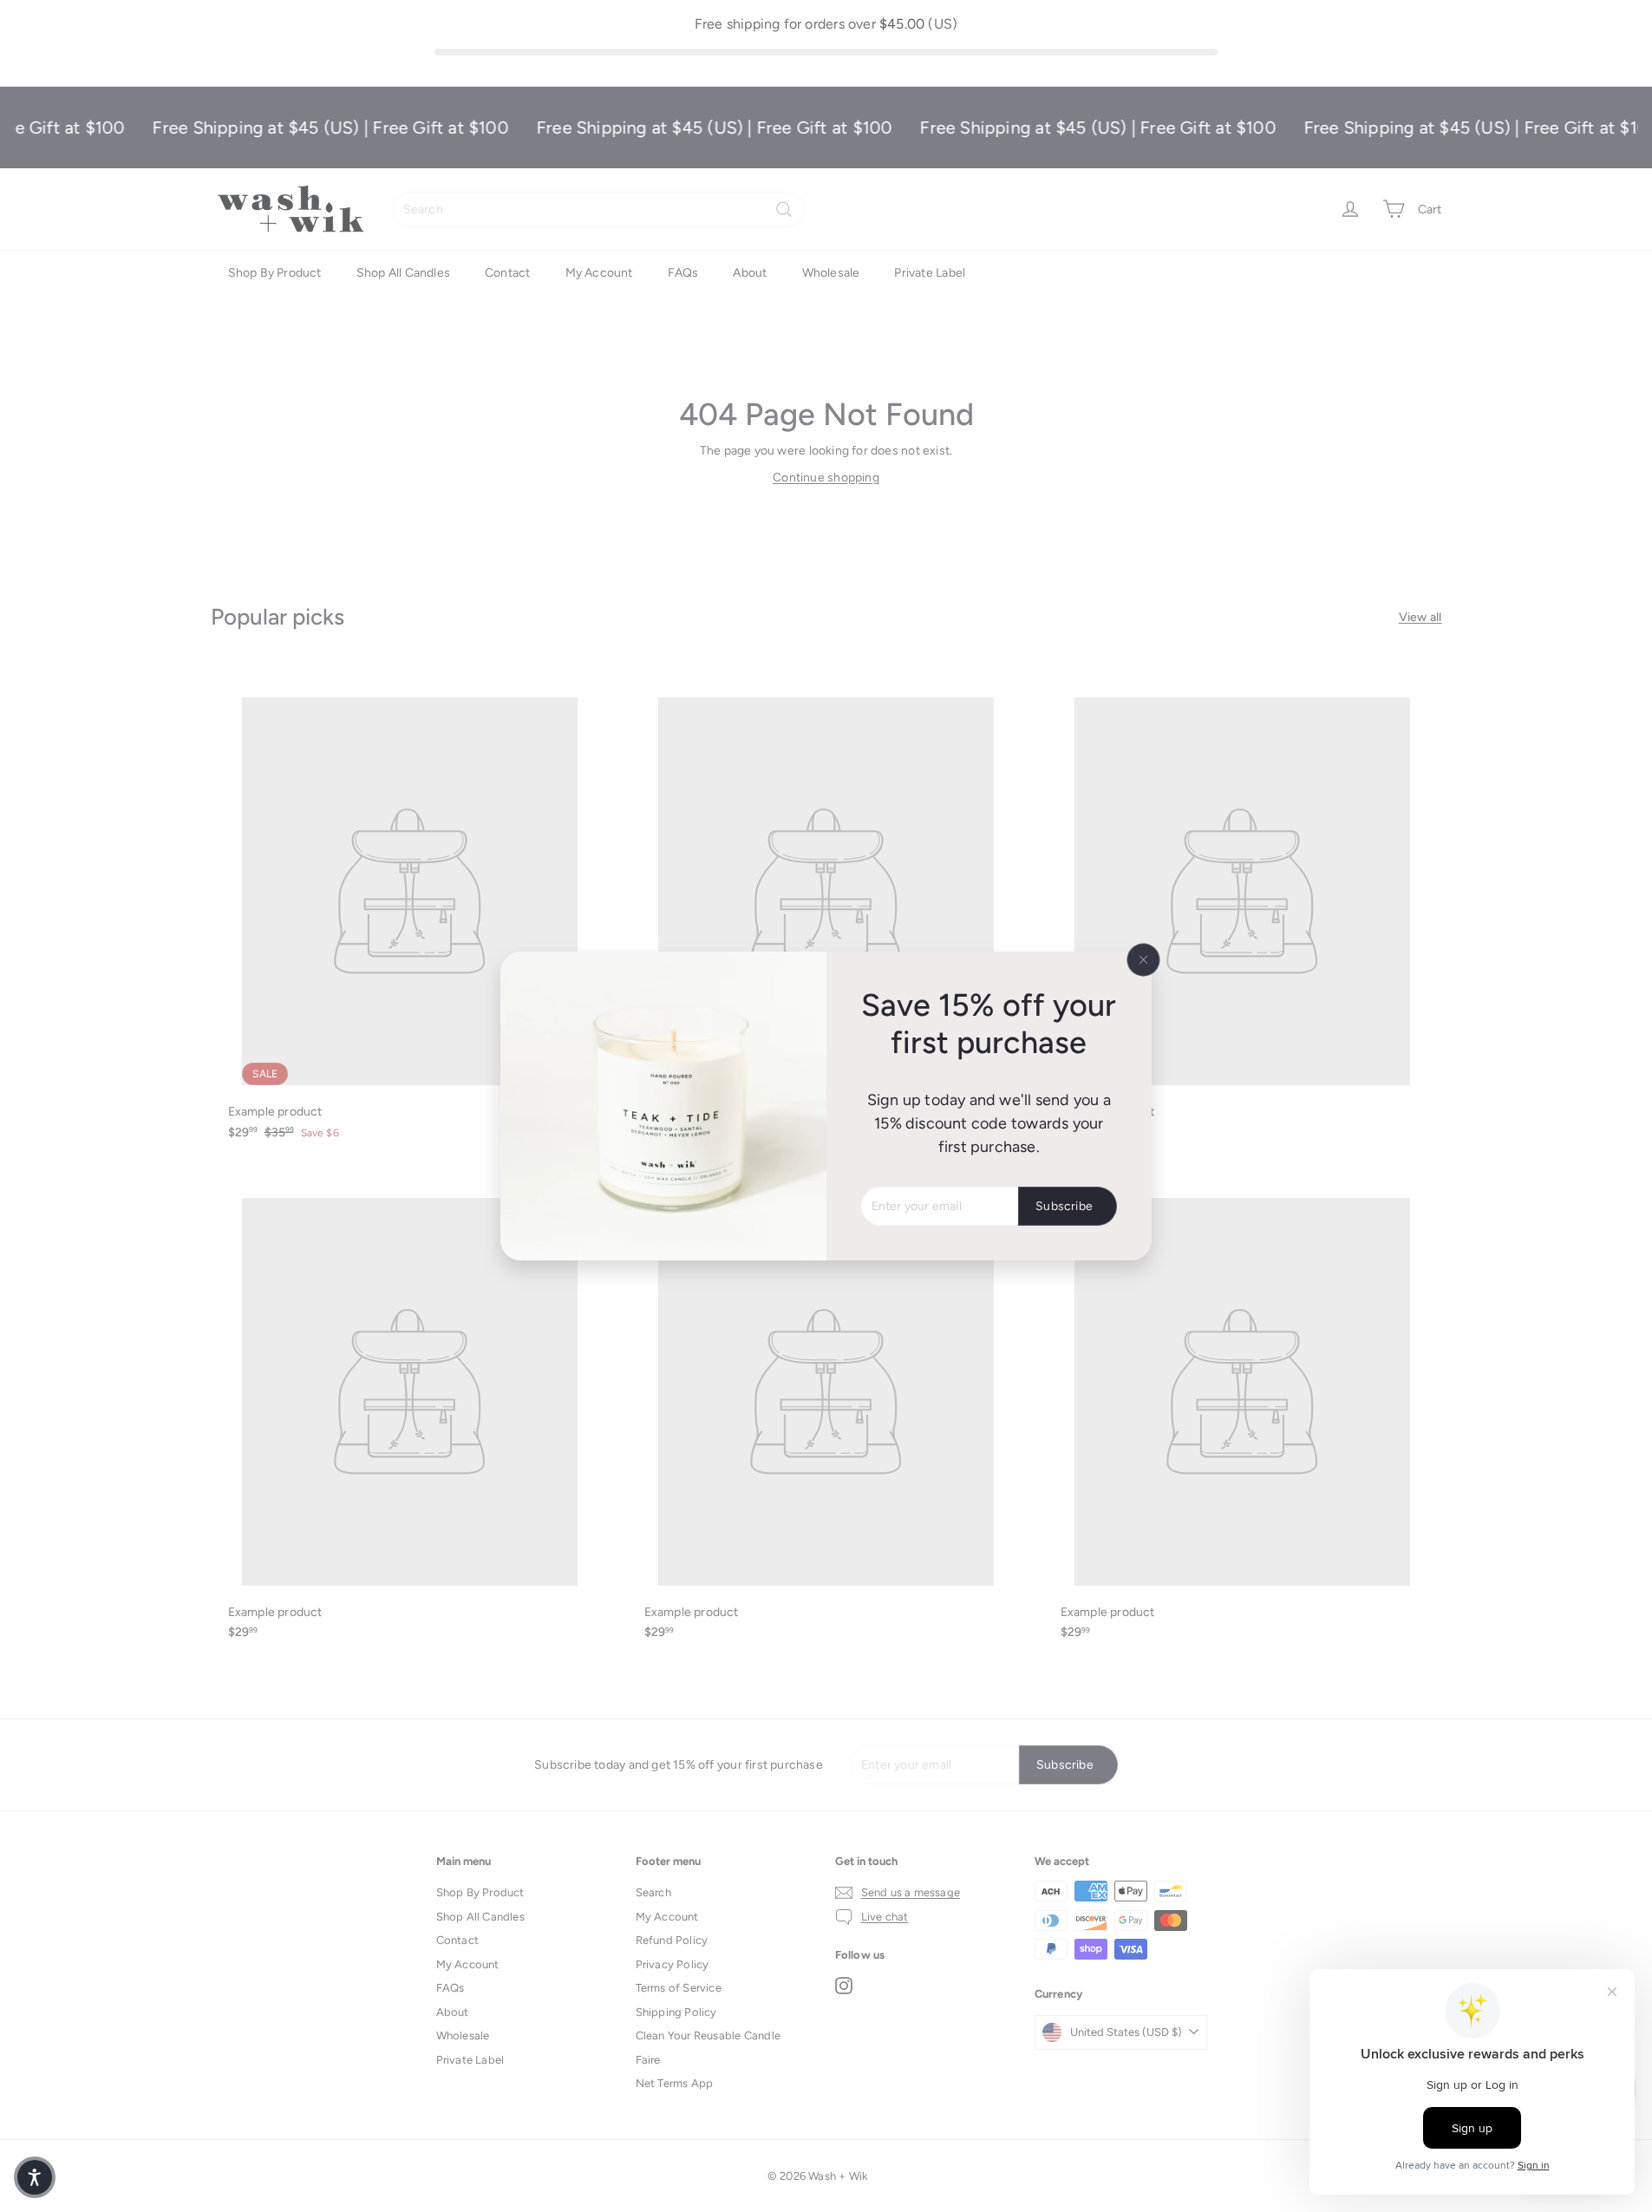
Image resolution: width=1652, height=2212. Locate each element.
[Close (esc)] (1144, 959)
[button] (35, 2177)
